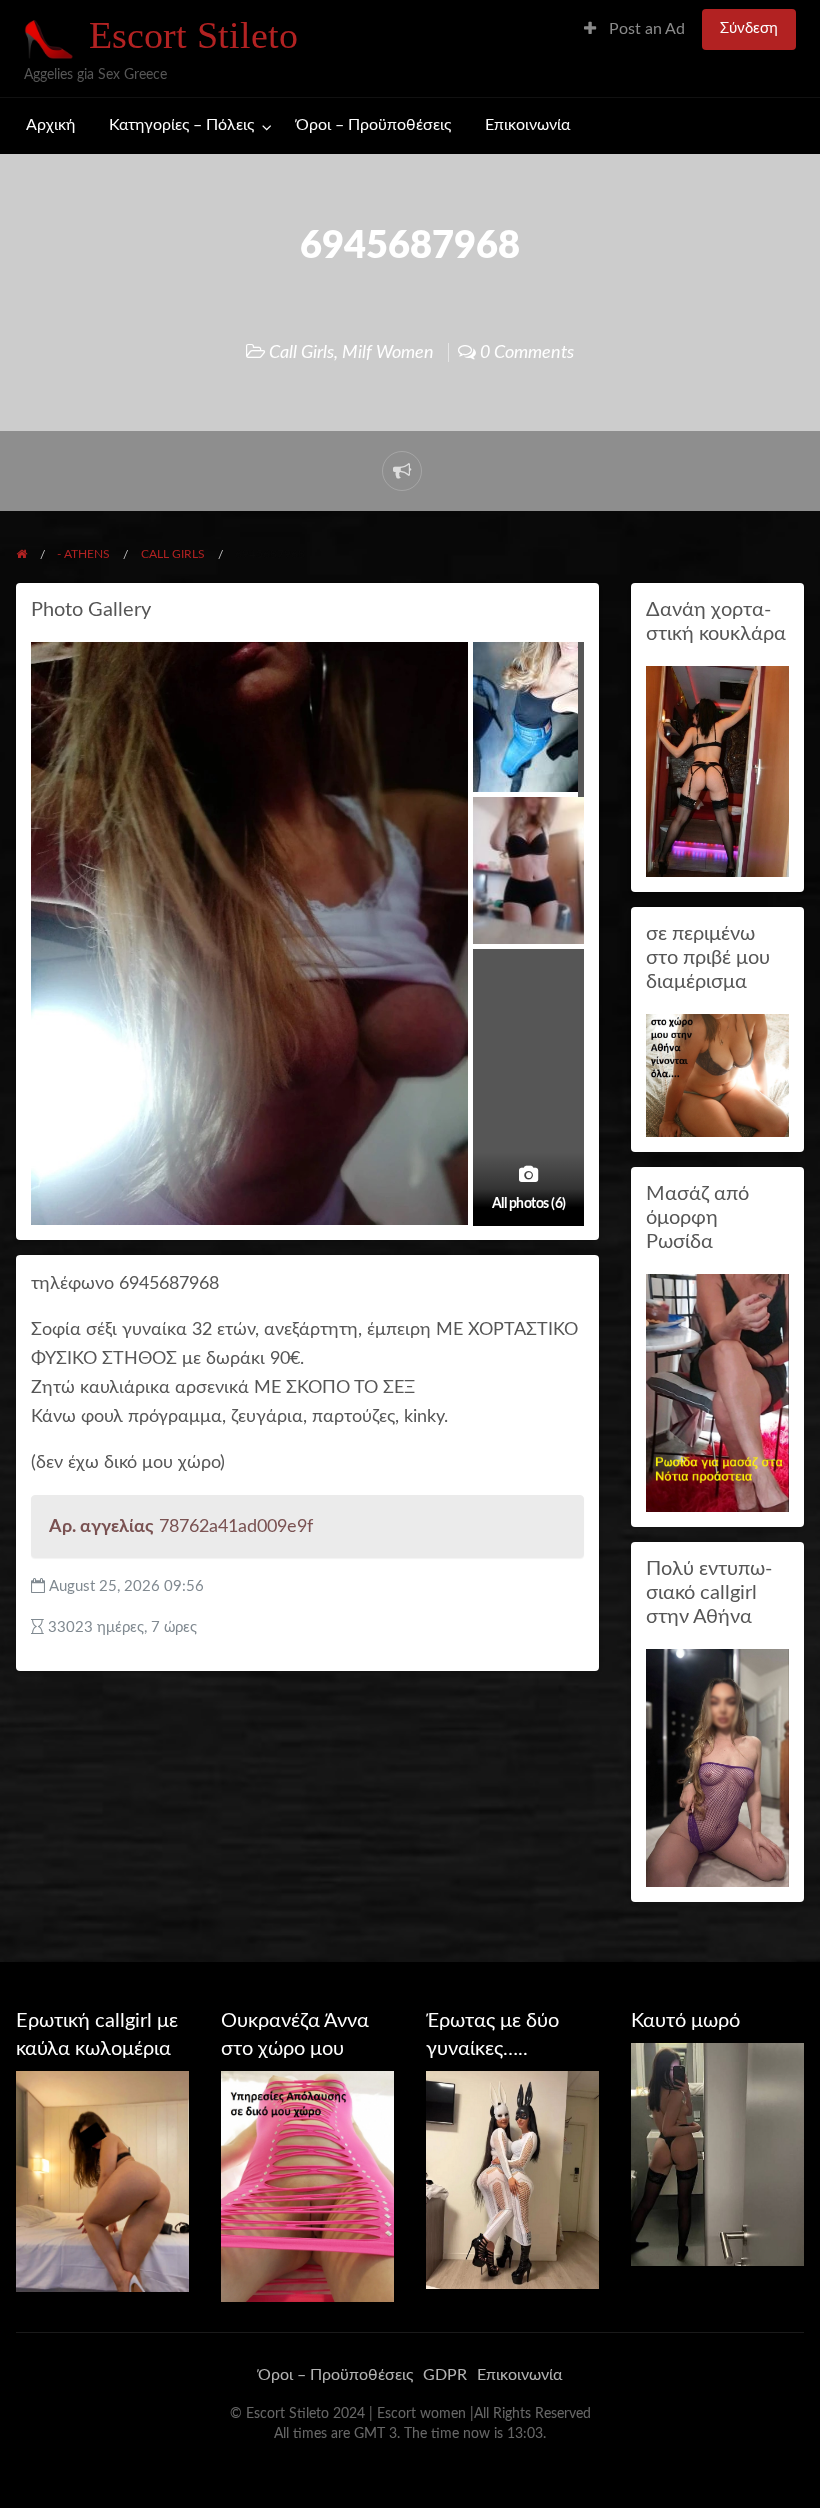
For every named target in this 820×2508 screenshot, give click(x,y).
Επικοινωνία (527, 125)
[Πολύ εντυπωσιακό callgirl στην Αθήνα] (717, 1767)
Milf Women (388, 352)
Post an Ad (645, 29)
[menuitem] (634, 29)
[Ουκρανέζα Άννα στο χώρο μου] (307, 2186)
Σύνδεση (749, 28)
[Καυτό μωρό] (717, 2154)
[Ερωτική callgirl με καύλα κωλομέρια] (102, 2180)
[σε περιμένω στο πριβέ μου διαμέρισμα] (717, 1074)
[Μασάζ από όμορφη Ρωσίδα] (717, 1392)
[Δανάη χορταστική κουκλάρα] (717, 770)
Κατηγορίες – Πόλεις (181, 125)
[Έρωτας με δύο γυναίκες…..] (512, 2179)
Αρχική (50, 125)
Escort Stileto (193, 35)
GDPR (445, 2375)
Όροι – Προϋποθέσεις (373, 125)
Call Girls (301, 352)
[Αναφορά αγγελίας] (402, 471)
